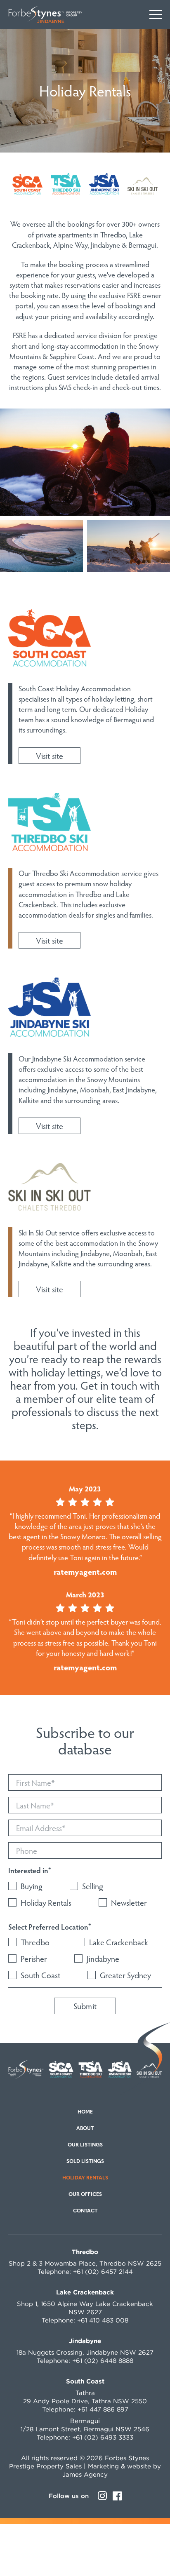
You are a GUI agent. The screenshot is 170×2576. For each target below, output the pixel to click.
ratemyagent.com (85, 1571)
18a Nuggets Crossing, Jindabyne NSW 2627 (85, 2352)
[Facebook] (117, 2496)
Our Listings (85, 2145)
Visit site (50, 756)
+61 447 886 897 (103, 2409)
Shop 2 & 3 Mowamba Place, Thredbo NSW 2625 (85, 2263)
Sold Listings (85, 2162)
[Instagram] (102, 2496)
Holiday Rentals (85, 2178)
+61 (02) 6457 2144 (103, 2272)
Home (85, 2112)
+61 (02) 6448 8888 (103, 2361)
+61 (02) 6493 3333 (103, 2437)
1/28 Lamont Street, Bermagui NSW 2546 (85, 2429)
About (85, 2129)
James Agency (85, 2474)
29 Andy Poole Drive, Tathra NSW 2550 (85, 2401)
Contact (85, 2211)
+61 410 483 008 (103, 2320)
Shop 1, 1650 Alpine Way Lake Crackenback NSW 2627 (85, 2308)
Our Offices (85, 2195)
